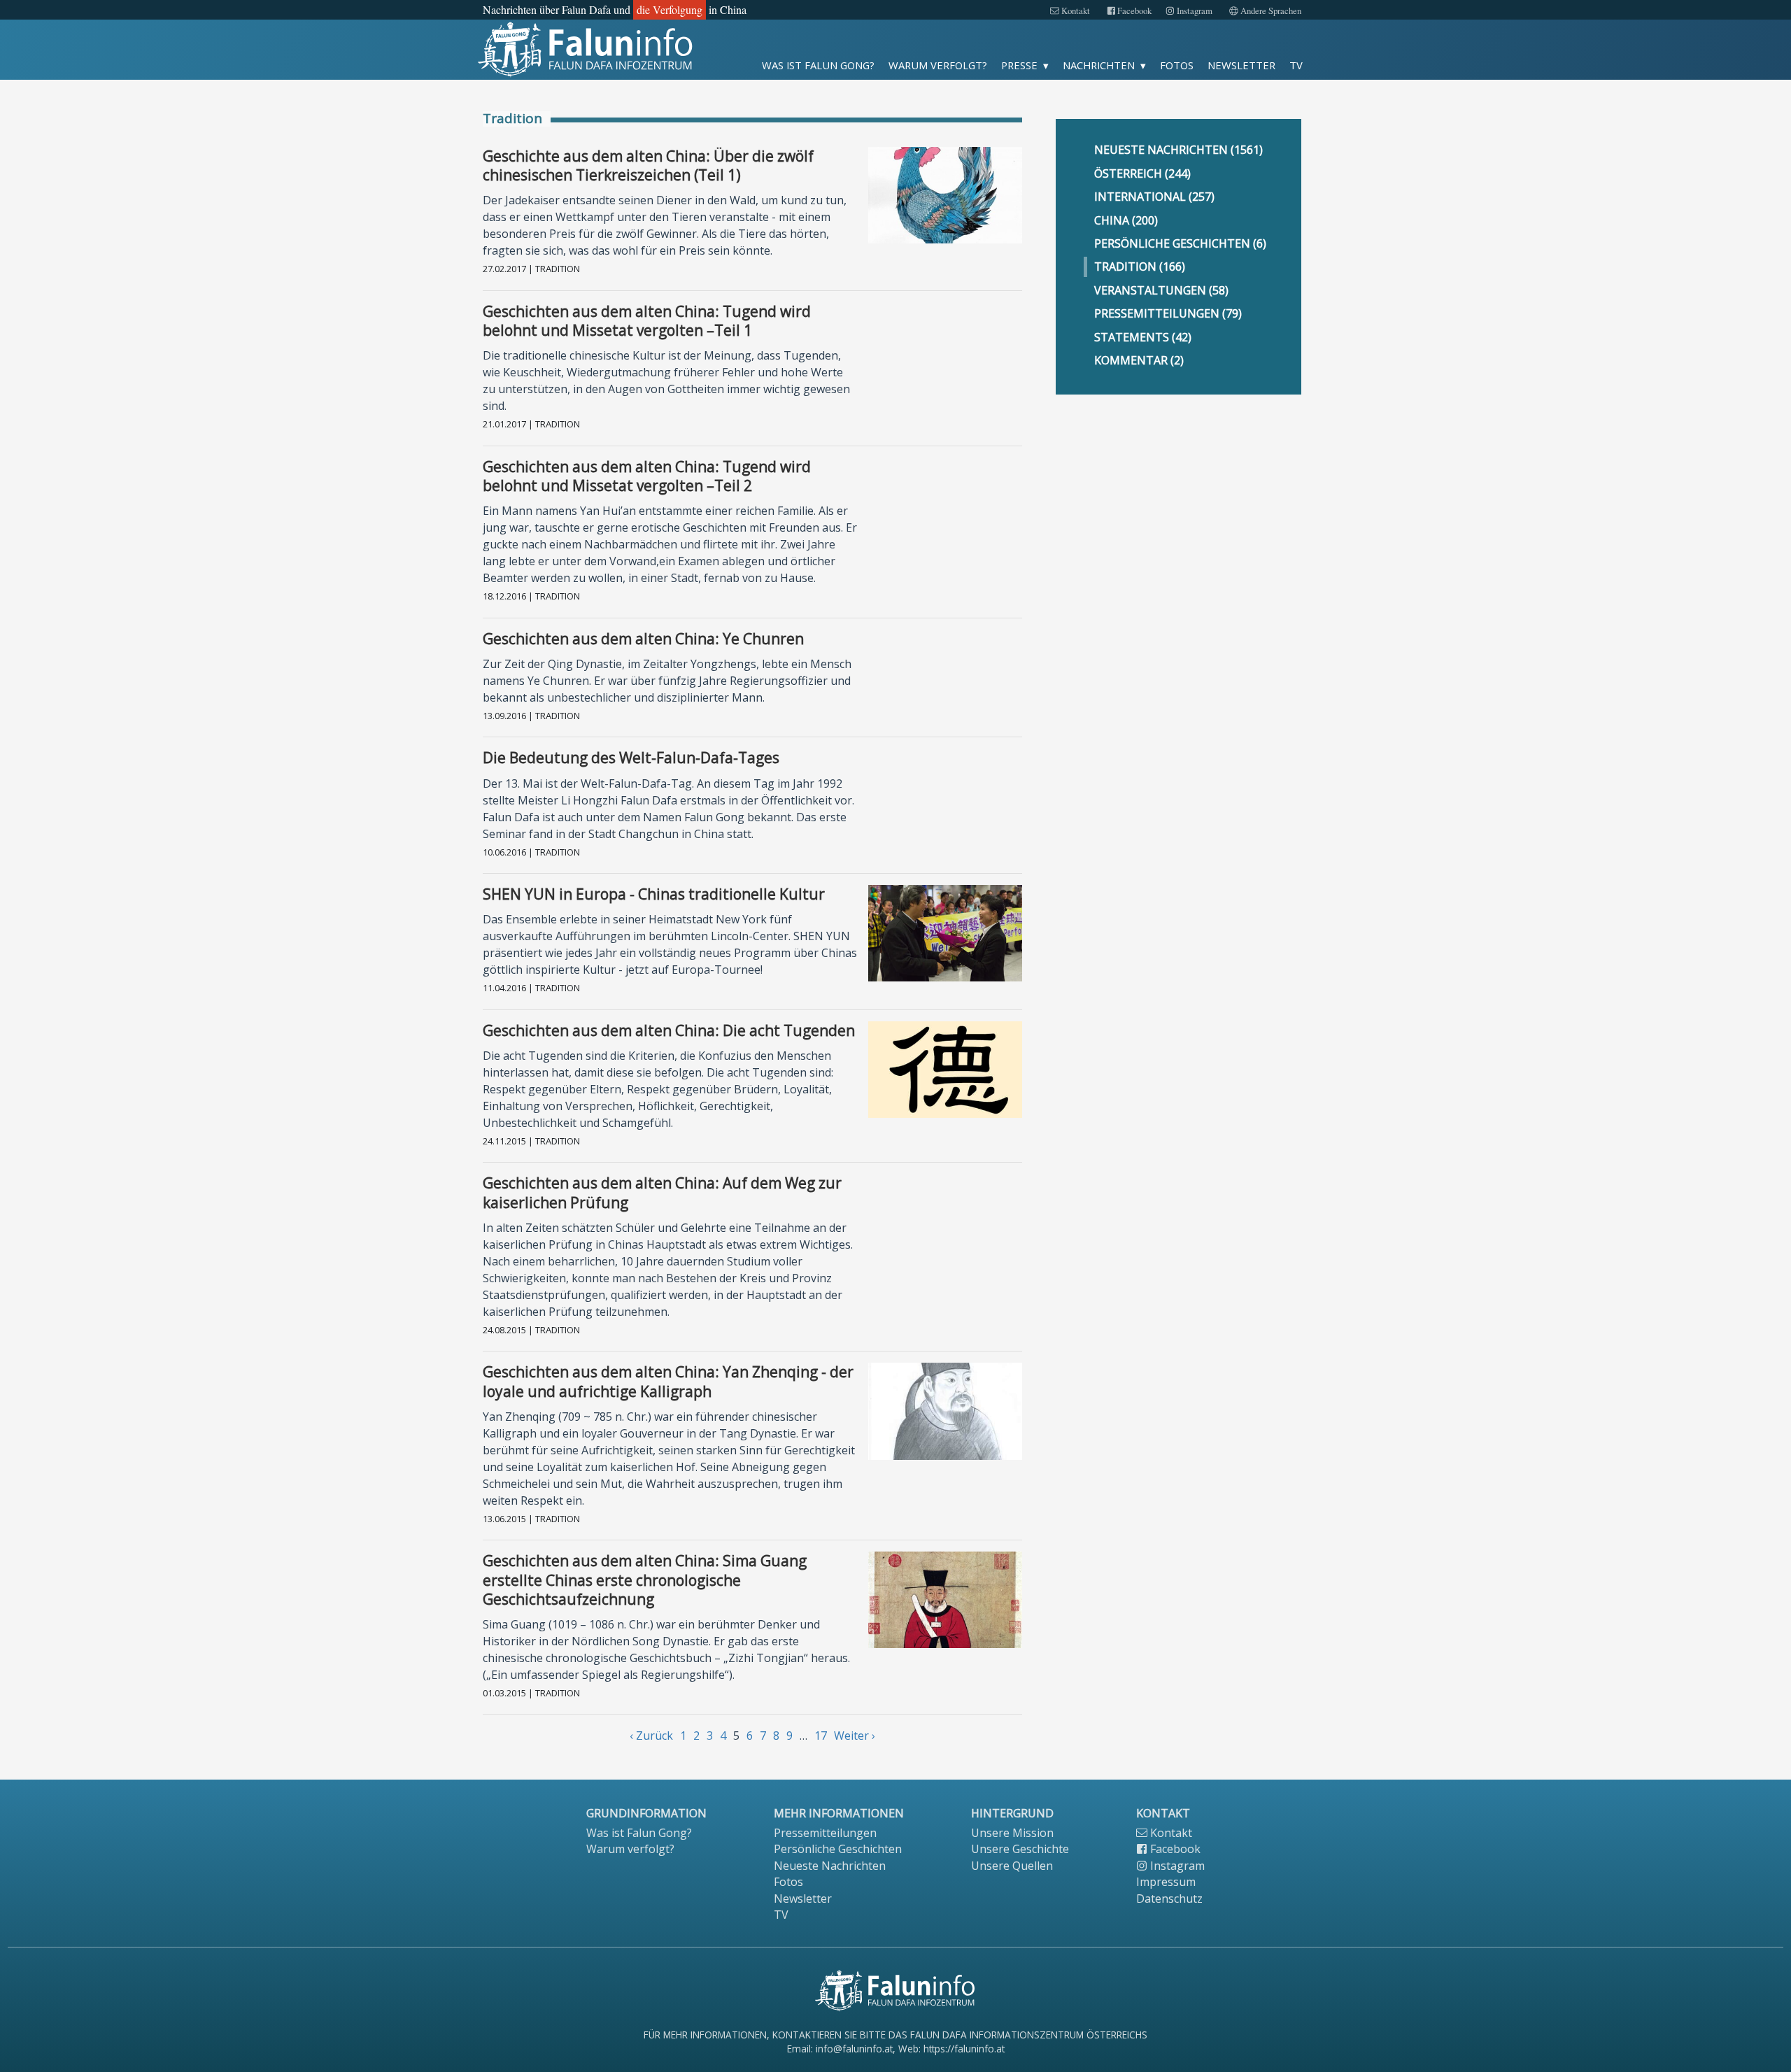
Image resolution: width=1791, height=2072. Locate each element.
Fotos (1177, 65)
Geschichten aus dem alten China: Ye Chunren (643, 639)
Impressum (1166, 1882)
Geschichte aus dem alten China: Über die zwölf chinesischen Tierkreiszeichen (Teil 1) (648, 165)
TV (1296, 65)
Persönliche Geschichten (838, 1849)
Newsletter (1241, 65)
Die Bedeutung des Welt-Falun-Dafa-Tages (631, 758)
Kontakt (1075, 11)
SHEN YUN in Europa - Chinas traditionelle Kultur (654, 894)
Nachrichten (1099, 65)
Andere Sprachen (1270, 11)
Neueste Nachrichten (830, 1866)
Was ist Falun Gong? (818, 65)
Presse (1019, 65)
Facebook (1133, 11)
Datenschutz (1169, 1899)
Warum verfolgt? (938, 65)
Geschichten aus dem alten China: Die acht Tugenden (669, 1030)
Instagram (1194, 11)
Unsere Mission (1012, 1833)
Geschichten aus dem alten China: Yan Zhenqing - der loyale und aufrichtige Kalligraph (668, 1381)
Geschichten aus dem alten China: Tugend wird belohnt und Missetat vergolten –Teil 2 (647, 476)
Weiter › (855, 1736)
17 (821, 1736)
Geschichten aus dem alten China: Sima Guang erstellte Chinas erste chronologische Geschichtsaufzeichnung (645, 1580)
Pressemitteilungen (825, 1833)
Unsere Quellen (1012, 1866)
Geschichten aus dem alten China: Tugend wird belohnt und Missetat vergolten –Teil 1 (647, 321)
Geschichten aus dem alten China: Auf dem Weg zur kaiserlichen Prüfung (662, 1192)
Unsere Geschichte (1020, 1849)
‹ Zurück (651, 1736)
